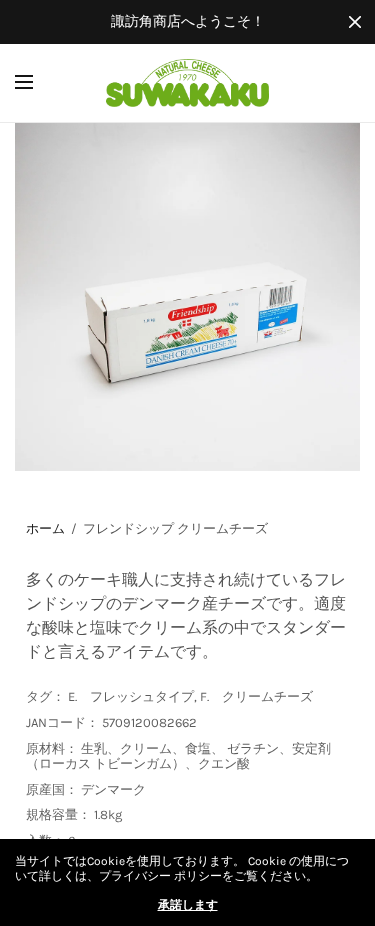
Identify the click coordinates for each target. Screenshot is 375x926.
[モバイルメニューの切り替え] (37, 83)
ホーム (45, 528)
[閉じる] (355, 22)
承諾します (188, 905)
